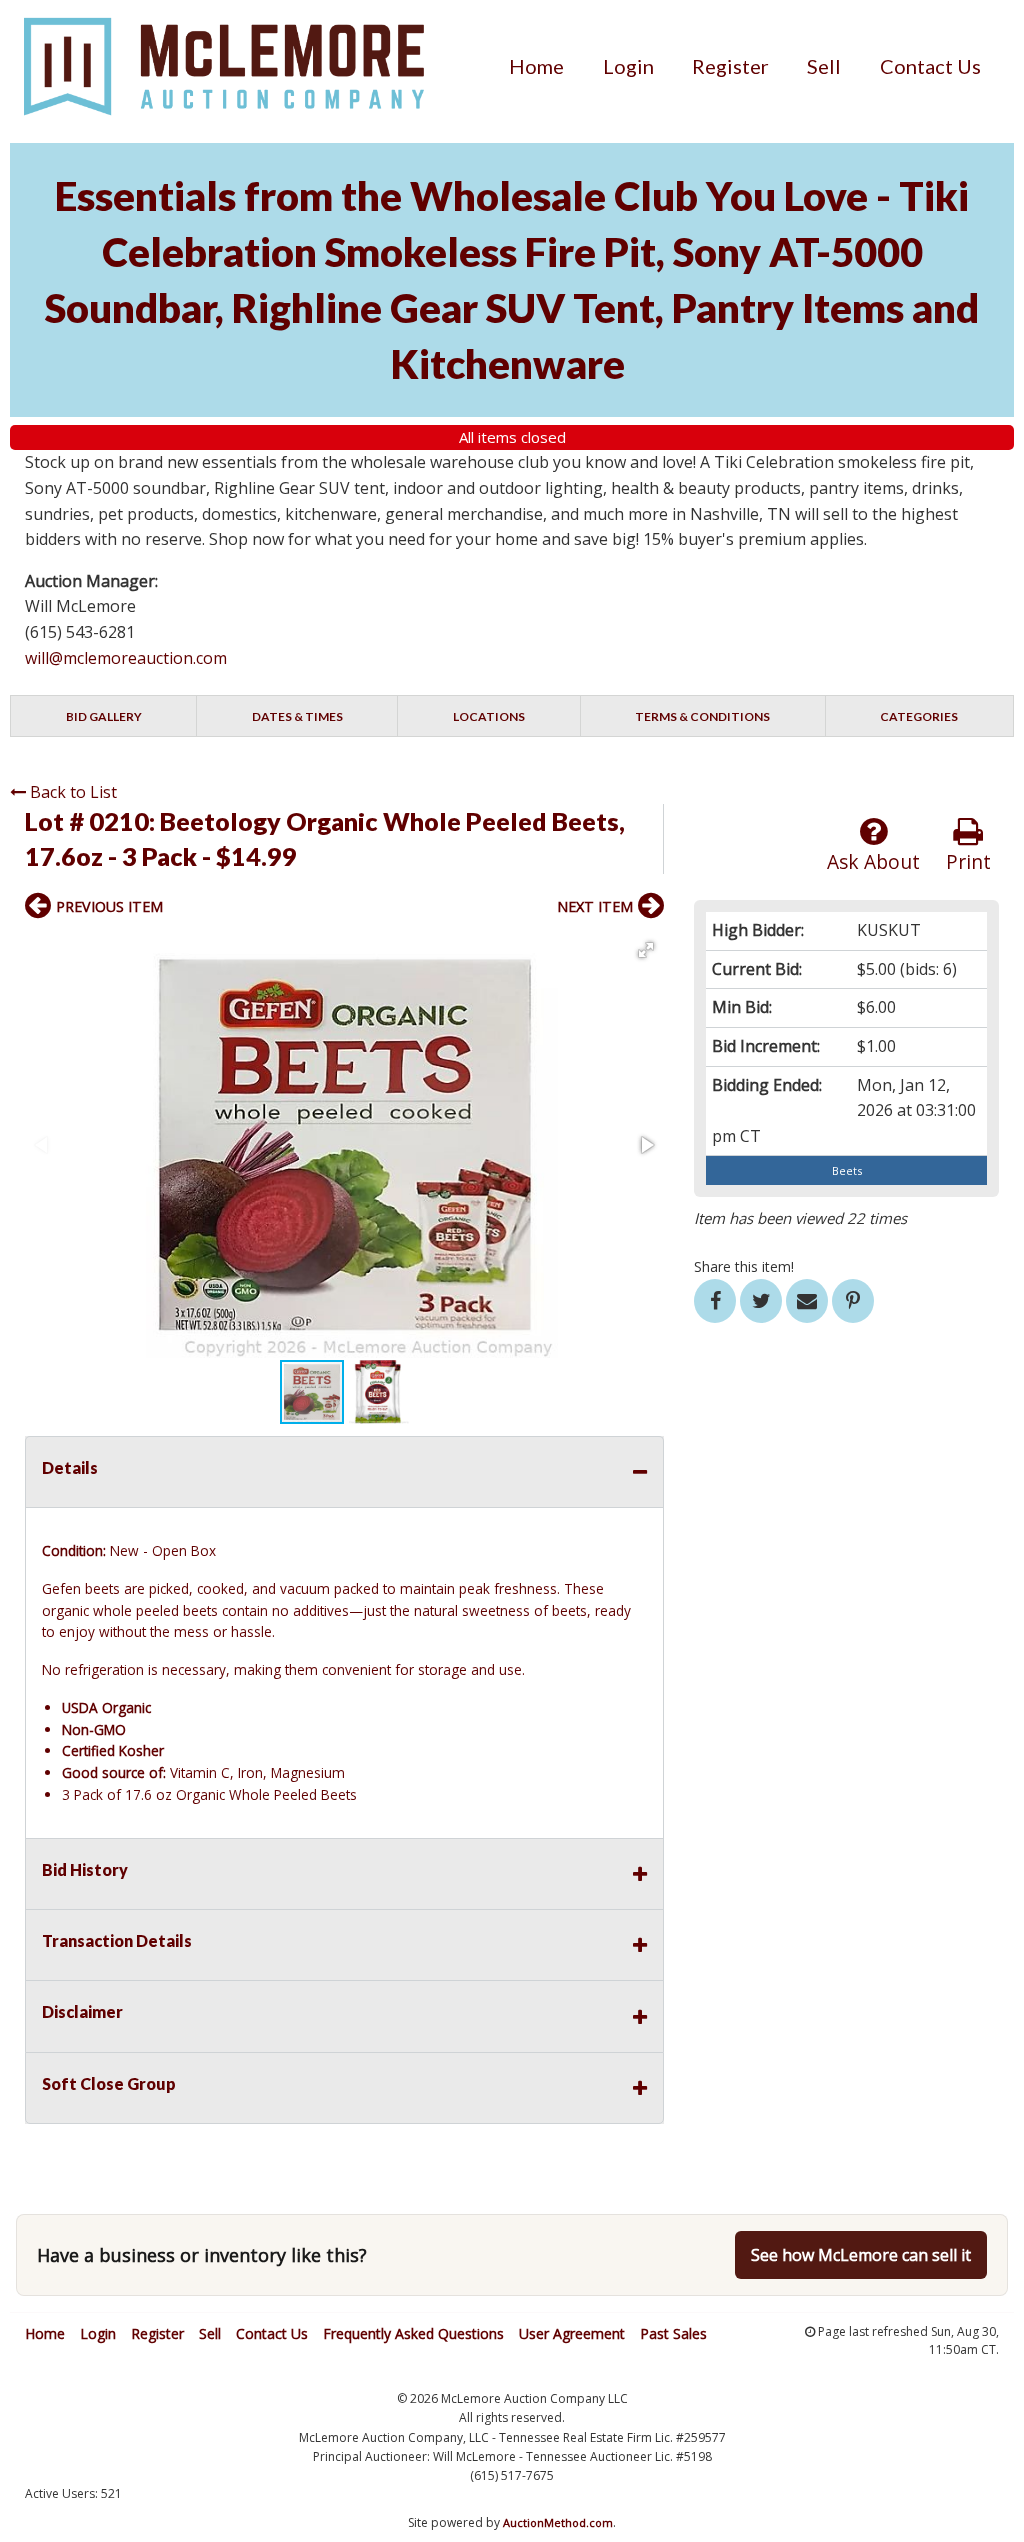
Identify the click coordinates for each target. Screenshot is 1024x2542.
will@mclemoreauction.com (126, 658)
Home (536, 66)
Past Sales (673, 2333)
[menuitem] (536, 66)
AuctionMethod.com (558, 2522)
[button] (646, 950)
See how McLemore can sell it (861, 2255)
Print (968, 861)
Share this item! (744, 1266)
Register (730, 66)
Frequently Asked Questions (413, 2333)
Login (628, 66)
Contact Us (930, 66)
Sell (824, 66)
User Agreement (572, 2333)
